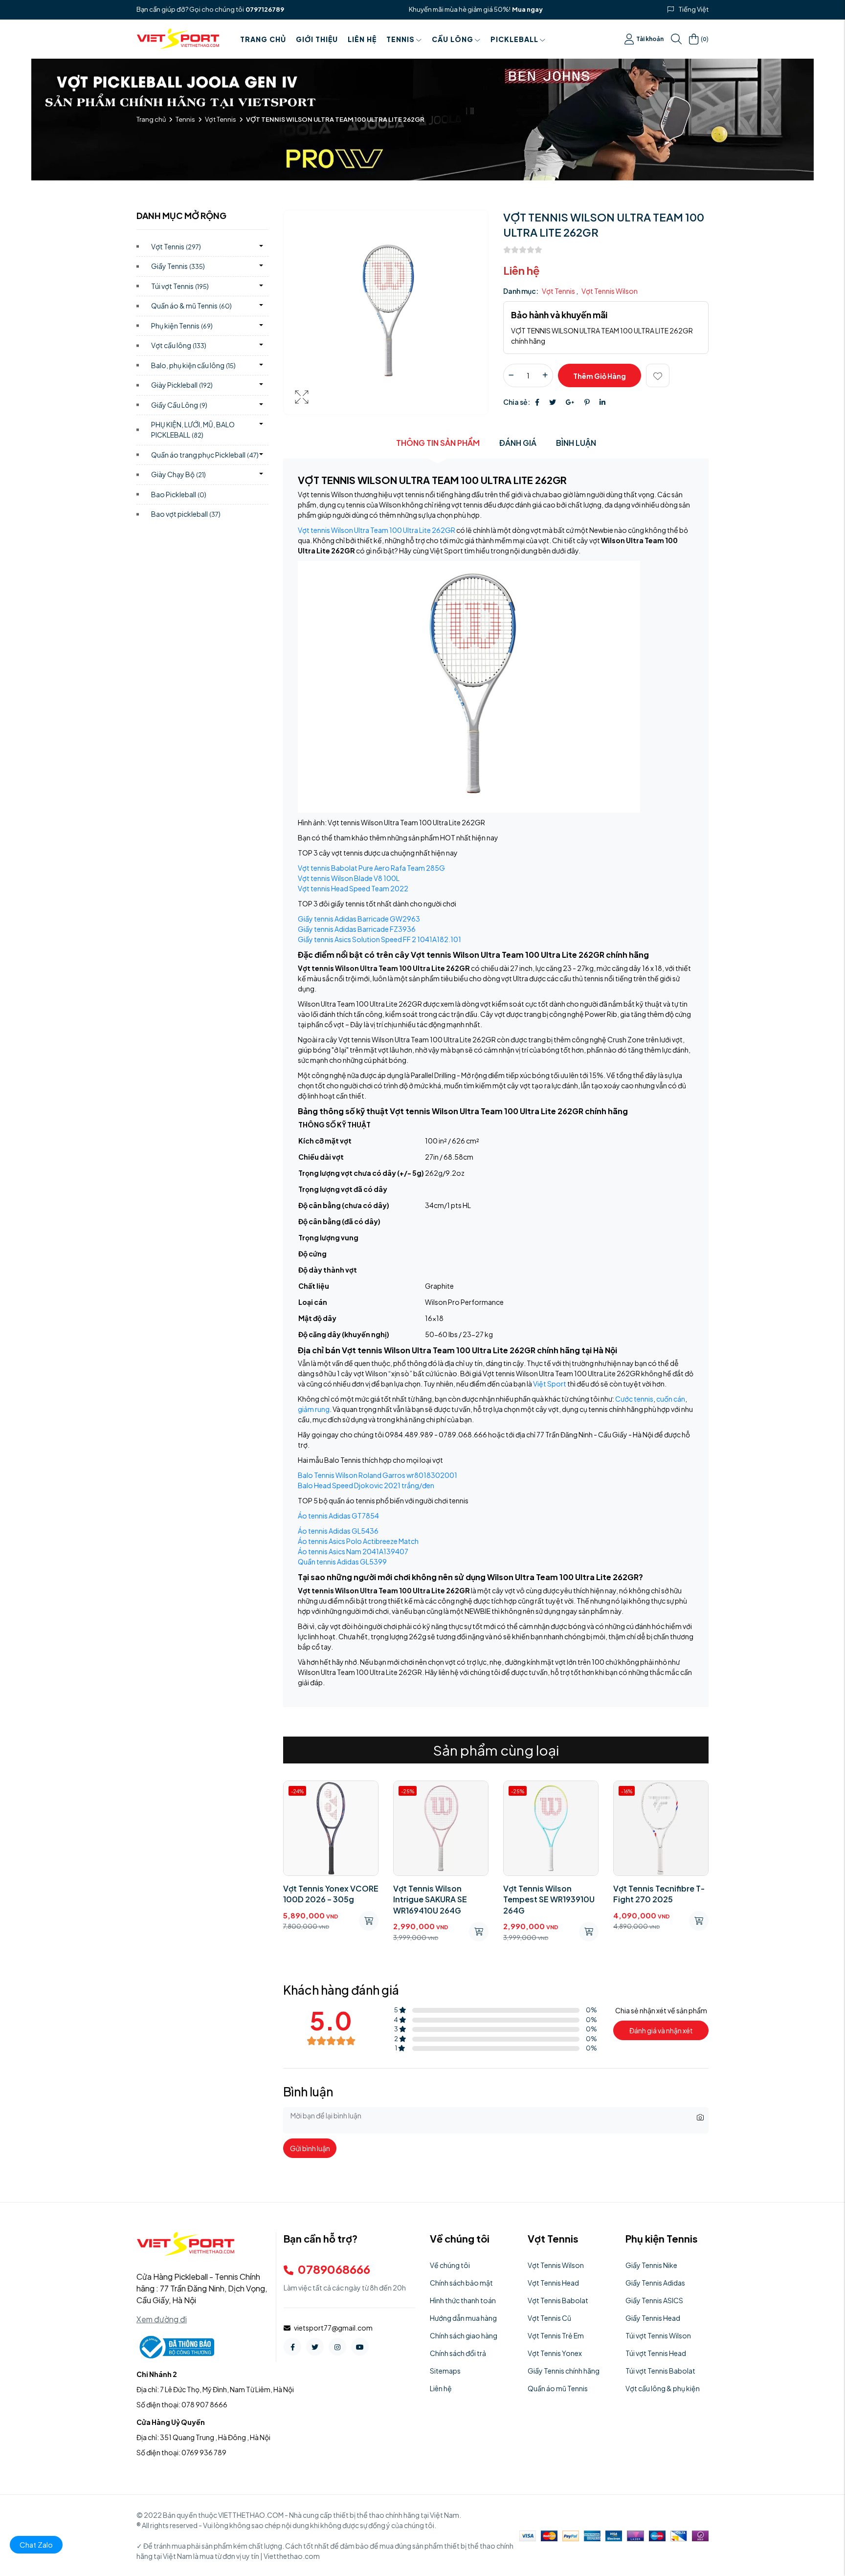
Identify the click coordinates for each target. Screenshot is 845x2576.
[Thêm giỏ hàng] (369, 1921)
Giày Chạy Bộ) (178, 474)
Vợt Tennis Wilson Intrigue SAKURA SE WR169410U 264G (430, 1899)
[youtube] (360, 2347)
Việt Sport (550, 1384)
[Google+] (570, 402)
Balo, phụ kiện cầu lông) (193, 365)
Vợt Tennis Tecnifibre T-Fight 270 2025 (659, 1894)
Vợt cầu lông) (179, 345)
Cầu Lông (453, 39)
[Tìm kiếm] (676, 39)
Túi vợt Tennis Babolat (660, 2371)
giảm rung (314, 1409)
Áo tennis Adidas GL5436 (338, 1531)
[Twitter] (553, 402)
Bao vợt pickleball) (186, 514)
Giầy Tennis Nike (651, 2265)
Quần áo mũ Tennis (558, 2388)
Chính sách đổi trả (458, 2353)
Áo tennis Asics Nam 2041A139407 (353, 1551)
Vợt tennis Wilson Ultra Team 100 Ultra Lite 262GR (377, 530)
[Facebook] (537, 402)
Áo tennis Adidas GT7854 (338, 1516)
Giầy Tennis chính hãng (564, 2371)
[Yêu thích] (658, 375)
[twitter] (315, 2347)
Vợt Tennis (221, 119)
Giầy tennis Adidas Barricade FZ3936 (357, 929)
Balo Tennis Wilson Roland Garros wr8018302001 (378, 1475)
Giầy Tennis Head (653, 2318)
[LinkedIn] (602, 402)
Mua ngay (527, 9)
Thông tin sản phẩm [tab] (438, 443)
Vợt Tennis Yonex (555, 2353)
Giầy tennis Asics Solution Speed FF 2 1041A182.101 (379, 939)
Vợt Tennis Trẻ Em (556, 2335)
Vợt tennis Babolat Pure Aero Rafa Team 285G (371, 868)
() (705, 39)
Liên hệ (362, 39)
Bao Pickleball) (179, 494)
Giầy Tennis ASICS (654, 2300)
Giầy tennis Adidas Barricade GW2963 (359, 919)
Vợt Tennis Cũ (549, 2318)
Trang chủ (263, 39)
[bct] (175, 2346)
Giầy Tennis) (178, 266)
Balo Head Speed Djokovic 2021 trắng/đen (366, 1485)
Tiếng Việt (694, 9)
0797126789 (265, 9)
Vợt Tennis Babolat (558, 2300)
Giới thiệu (317, 39)
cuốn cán (671, 1399)
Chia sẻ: (517, 402)
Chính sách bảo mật (461, 2283)
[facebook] (292, 2347)
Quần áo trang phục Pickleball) (205, 455)
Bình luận (576, 443)
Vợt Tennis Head (553, 2283)
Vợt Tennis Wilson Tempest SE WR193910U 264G (549, 1899)
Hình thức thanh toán (463, 2300)
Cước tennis (634, 1399)
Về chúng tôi (450, 2265)
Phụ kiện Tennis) (182, 326)
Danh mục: (521, 291)
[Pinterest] (587, 402)
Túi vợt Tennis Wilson (658, 2335)
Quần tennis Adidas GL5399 (342, 1562)
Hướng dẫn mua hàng (463, 2318)
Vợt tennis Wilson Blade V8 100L (349, 878)
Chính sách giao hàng (464, 2335)
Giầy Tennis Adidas (655, 2283)
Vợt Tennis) (176, 246)
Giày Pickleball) (182, 385)
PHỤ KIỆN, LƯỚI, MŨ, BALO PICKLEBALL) (193, 429)
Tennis (400, 39)
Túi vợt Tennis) (180, 286)
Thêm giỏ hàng (600, 376)
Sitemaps (445, 2371)
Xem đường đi (162, 2319)
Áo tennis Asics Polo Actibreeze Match (358, 1541)
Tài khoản (650, 39)
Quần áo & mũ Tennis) (191, 306)
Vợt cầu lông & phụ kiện (663, 2388)
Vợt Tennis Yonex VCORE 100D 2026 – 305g (331, 1894)
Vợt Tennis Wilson (610, 291)
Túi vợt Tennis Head (656, 2353)
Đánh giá (518, 443)
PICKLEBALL (514, 39)
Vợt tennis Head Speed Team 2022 (353, 888)
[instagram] (337, 2347)
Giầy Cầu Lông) (179, 405)
